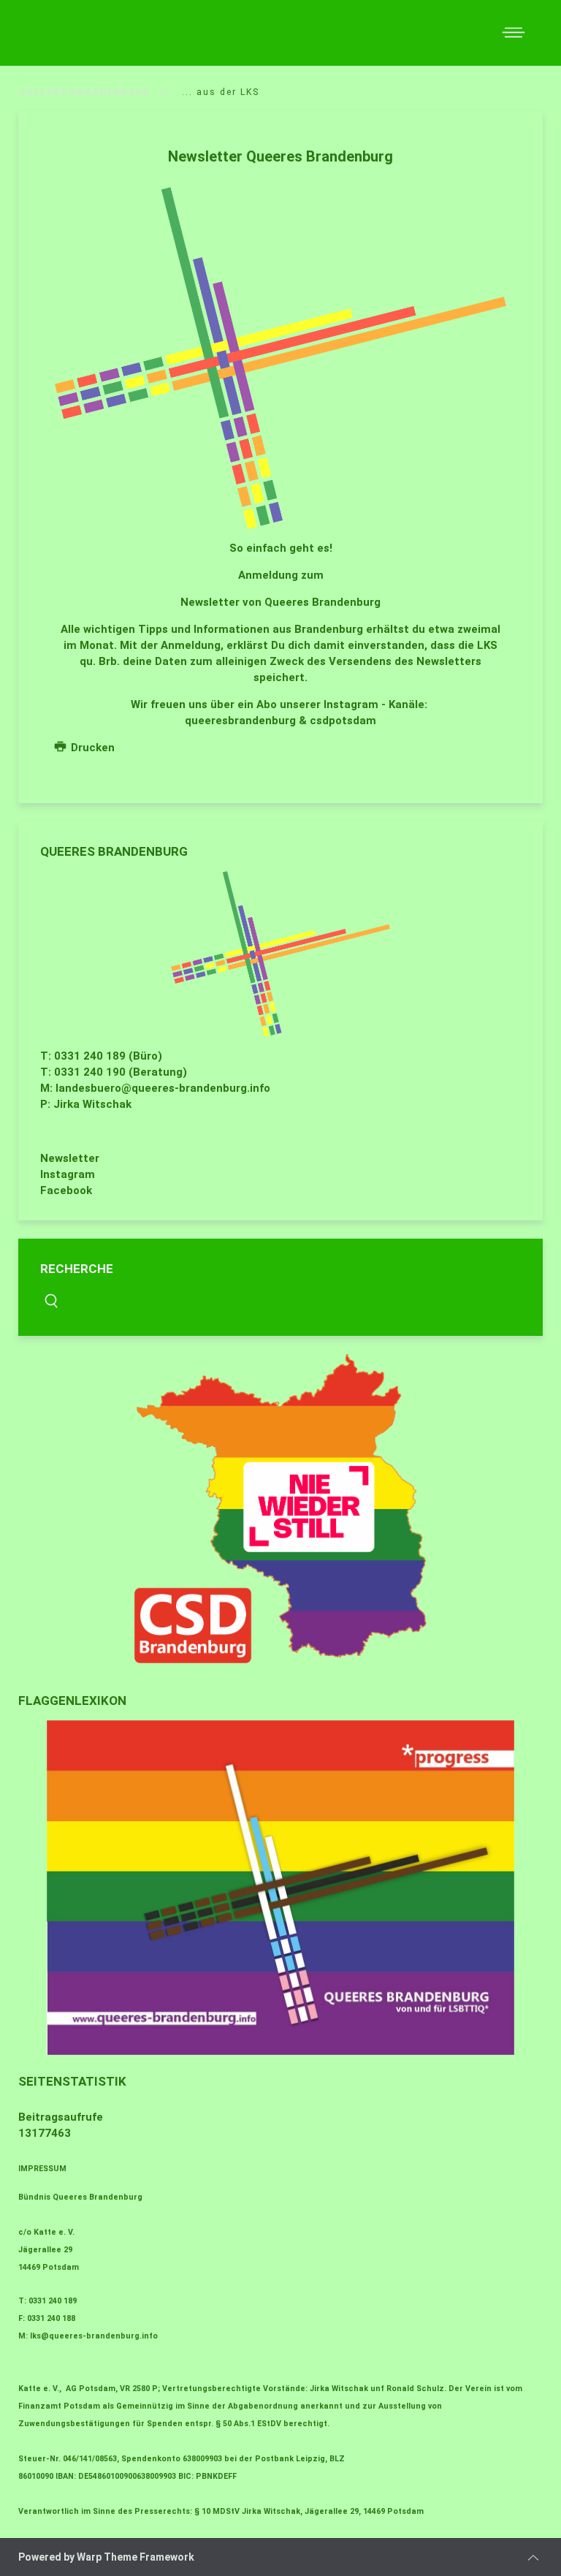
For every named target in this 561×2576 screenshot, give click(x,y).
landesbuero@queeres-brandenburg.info (163, 1088)
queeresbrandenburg (240, 721)
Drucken (91, 748)
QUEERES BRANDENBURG (84, 92)
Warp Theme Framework (136, 2557)
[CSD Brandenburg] (280, 1509)
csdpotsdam (343, 721)
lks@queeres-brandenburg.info (94, 2336)
